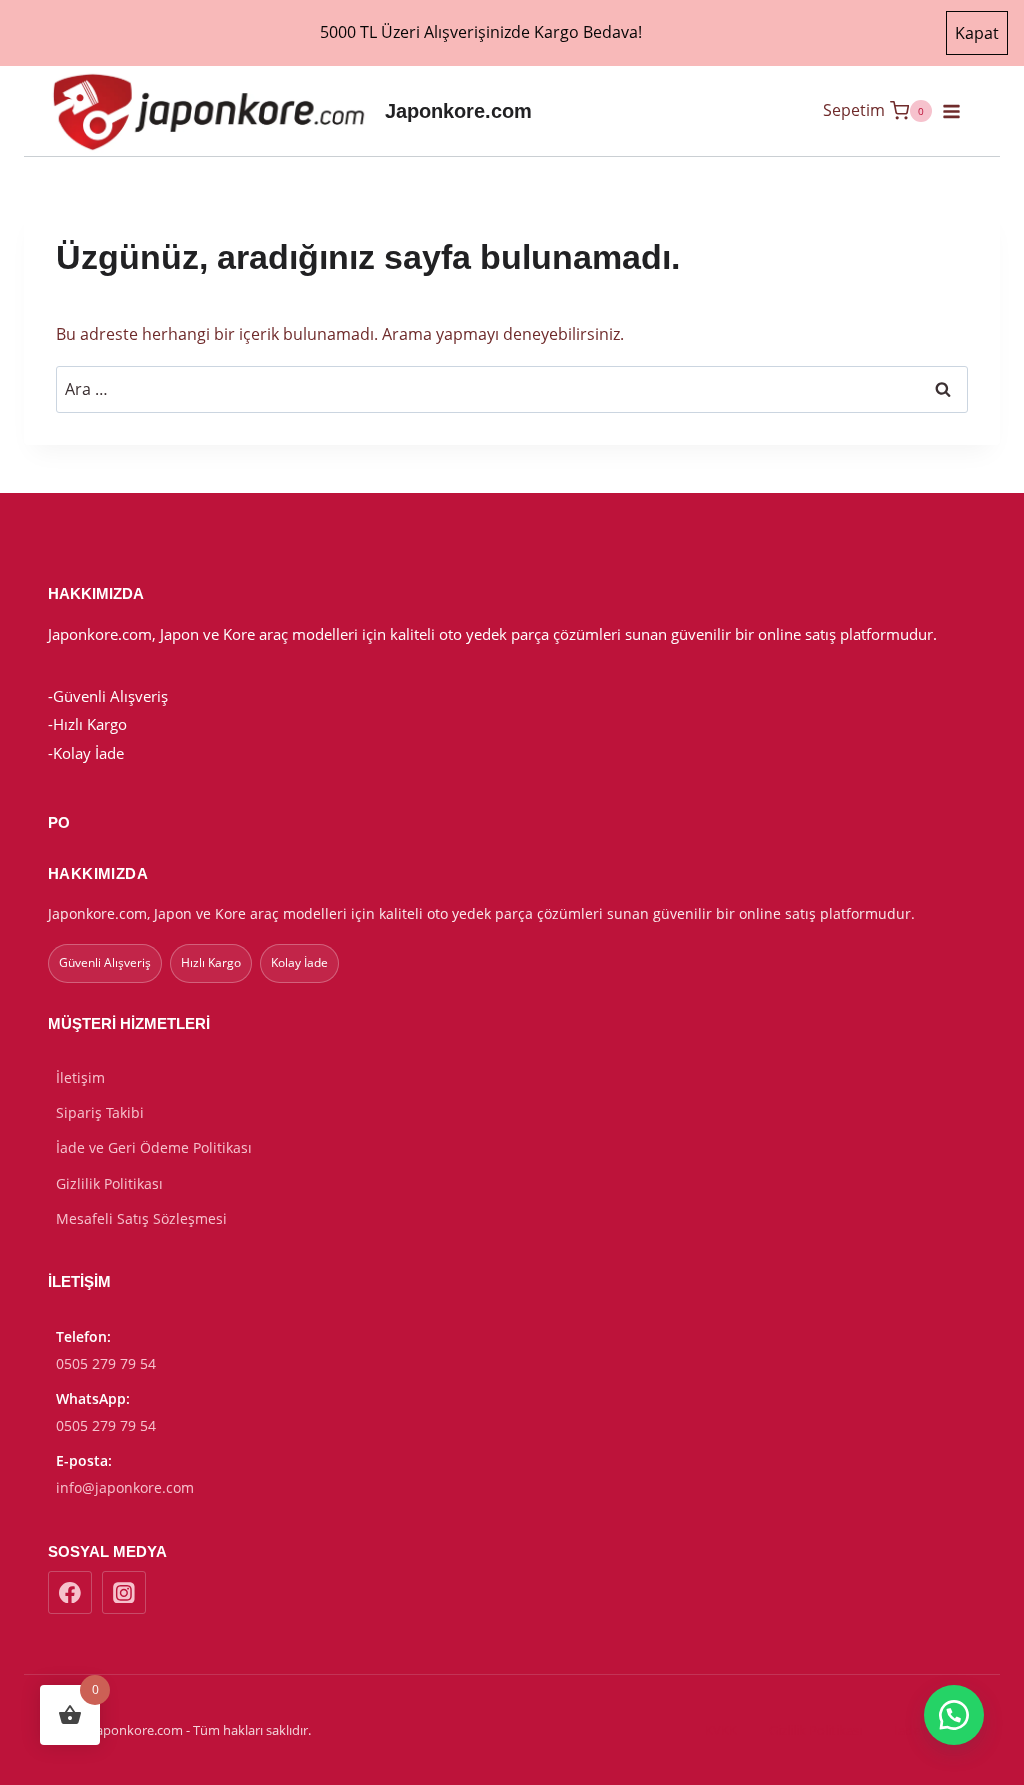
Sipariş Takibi (100, 1112)
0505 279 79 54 (106, 1363)
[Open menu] (959, 111)
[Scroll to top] (874, 1756)
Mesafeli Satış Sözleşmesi (141, 1218)
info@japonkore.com (125, 1487)
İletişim (80, 1077)
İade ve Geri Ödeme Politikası (154, 1147)
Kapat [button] (977, 33)
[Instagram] (124, 1593)
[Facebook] (70, 1593)
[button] (954, 1715)
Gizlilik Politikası (109, 1183)
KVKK (721, 1730)
